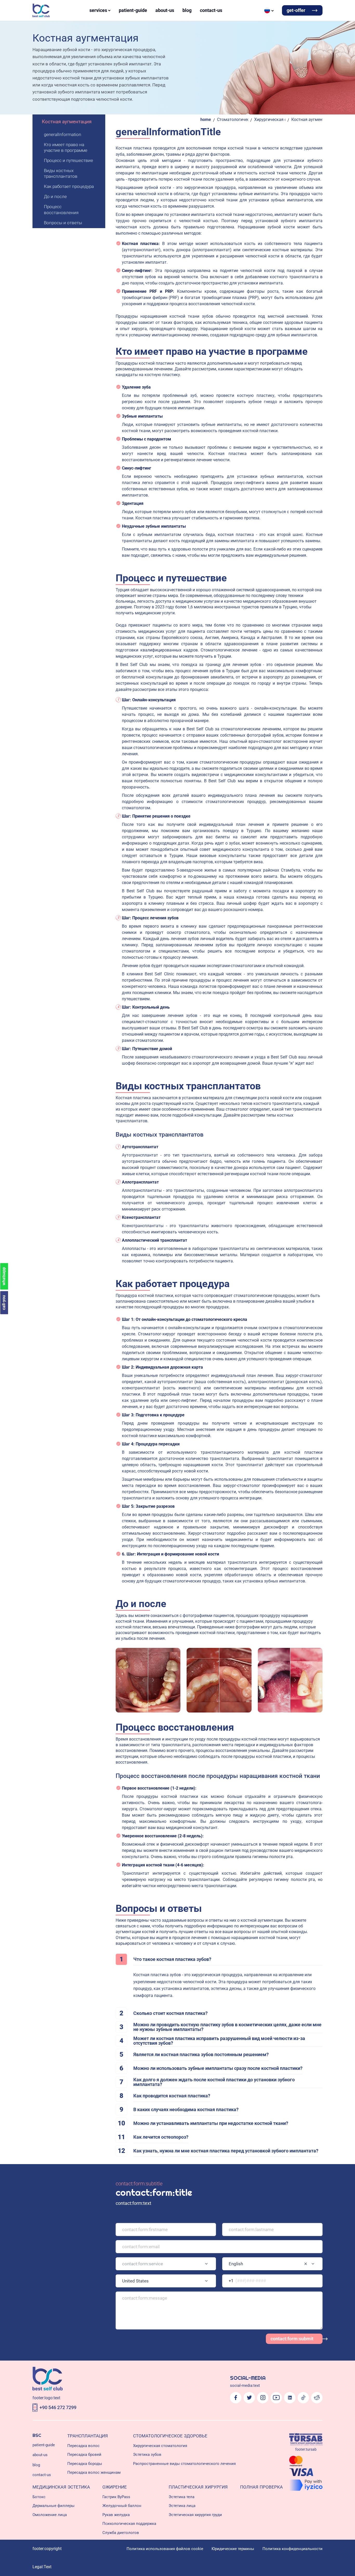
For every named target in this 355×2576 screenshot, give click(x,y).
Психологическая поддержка (129, 2524)
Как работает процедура (69, 186)
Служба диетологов (121, 2533)
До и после (55, 196)
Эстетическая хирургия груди (195, 2515)
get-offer (296, 10)
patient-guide (133, 10)
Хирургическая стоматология (270, 120)
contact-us (211, 10)
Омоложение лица (50, 2515)
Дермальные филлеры (54, 2506)
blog (187, 10)
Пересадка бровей (84, 2455)
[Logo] (41, 10)
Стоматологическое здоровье (233, 120)
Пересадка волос (83, 2446)
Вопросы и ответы (63, 223)
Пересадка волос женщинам (94, 2472)
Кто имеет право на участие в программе (66, 147)
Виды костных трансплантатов (61, 173)
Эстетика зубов (147, 2455)
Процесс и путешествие (68, 160)
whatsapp (4, 1276)
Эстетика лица (182, 2506)
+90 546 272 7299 (58, 2407)
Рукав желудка (116, 2515)
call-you (4, 1303)
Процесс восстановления (61, 209)
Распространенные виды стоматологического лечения (184, 2464)
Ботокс (39, 2497)
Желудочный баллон (122, 2506)
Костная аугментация (67, 122)
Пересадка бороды (85, 2464)
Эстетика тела (182, 2497)
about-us (165, 10)
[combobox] (166, 2264)
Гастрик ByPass (116, 2497)
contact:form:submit (292, 2339)
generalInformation (63, 134)
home (206, 120)
